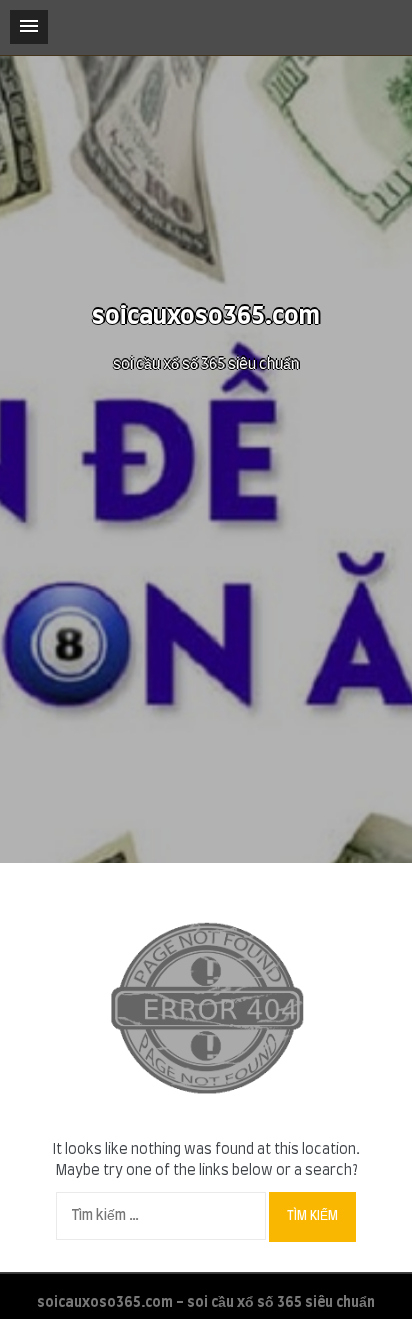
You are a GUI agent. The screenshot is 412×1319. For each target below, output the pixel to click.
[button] (29, 27)
